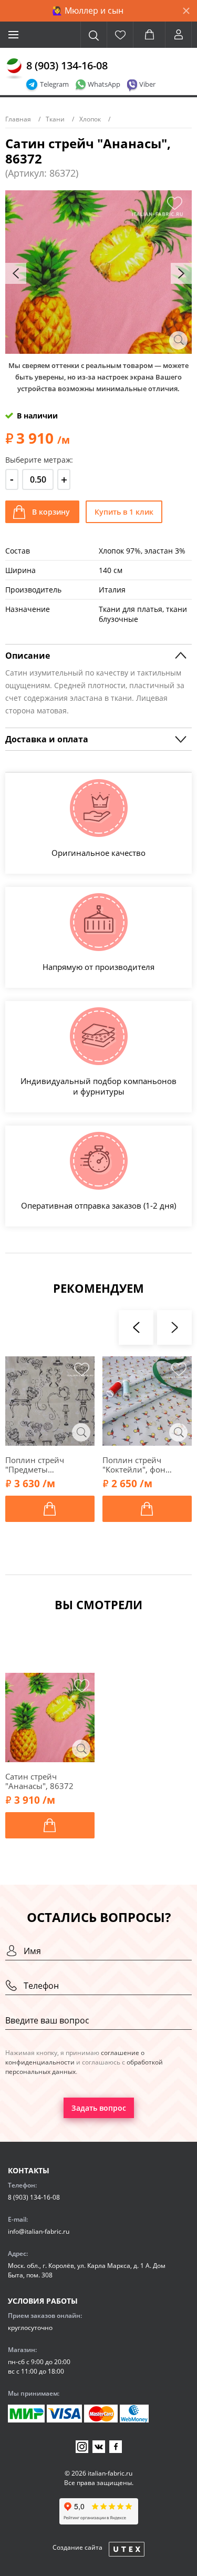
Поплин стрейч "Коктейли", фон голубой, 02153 (134, 1465)
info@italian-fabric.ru (39, 2231)
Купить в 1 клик (124, 512)
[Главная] (14, 69)
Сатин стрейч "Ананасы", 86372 (39, 1781)
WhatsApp (104, 84)
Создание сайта (77, 2547)
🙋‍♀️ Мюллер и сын (88, 11)
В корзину (51, 512)
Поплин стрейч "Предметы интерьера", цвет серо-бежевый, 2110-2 (49, 1465)
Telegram (54, 84)
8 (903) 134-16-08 (67, 65)
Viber (147, 84)
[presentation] (16, 273)
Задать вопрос (99, 2108)
